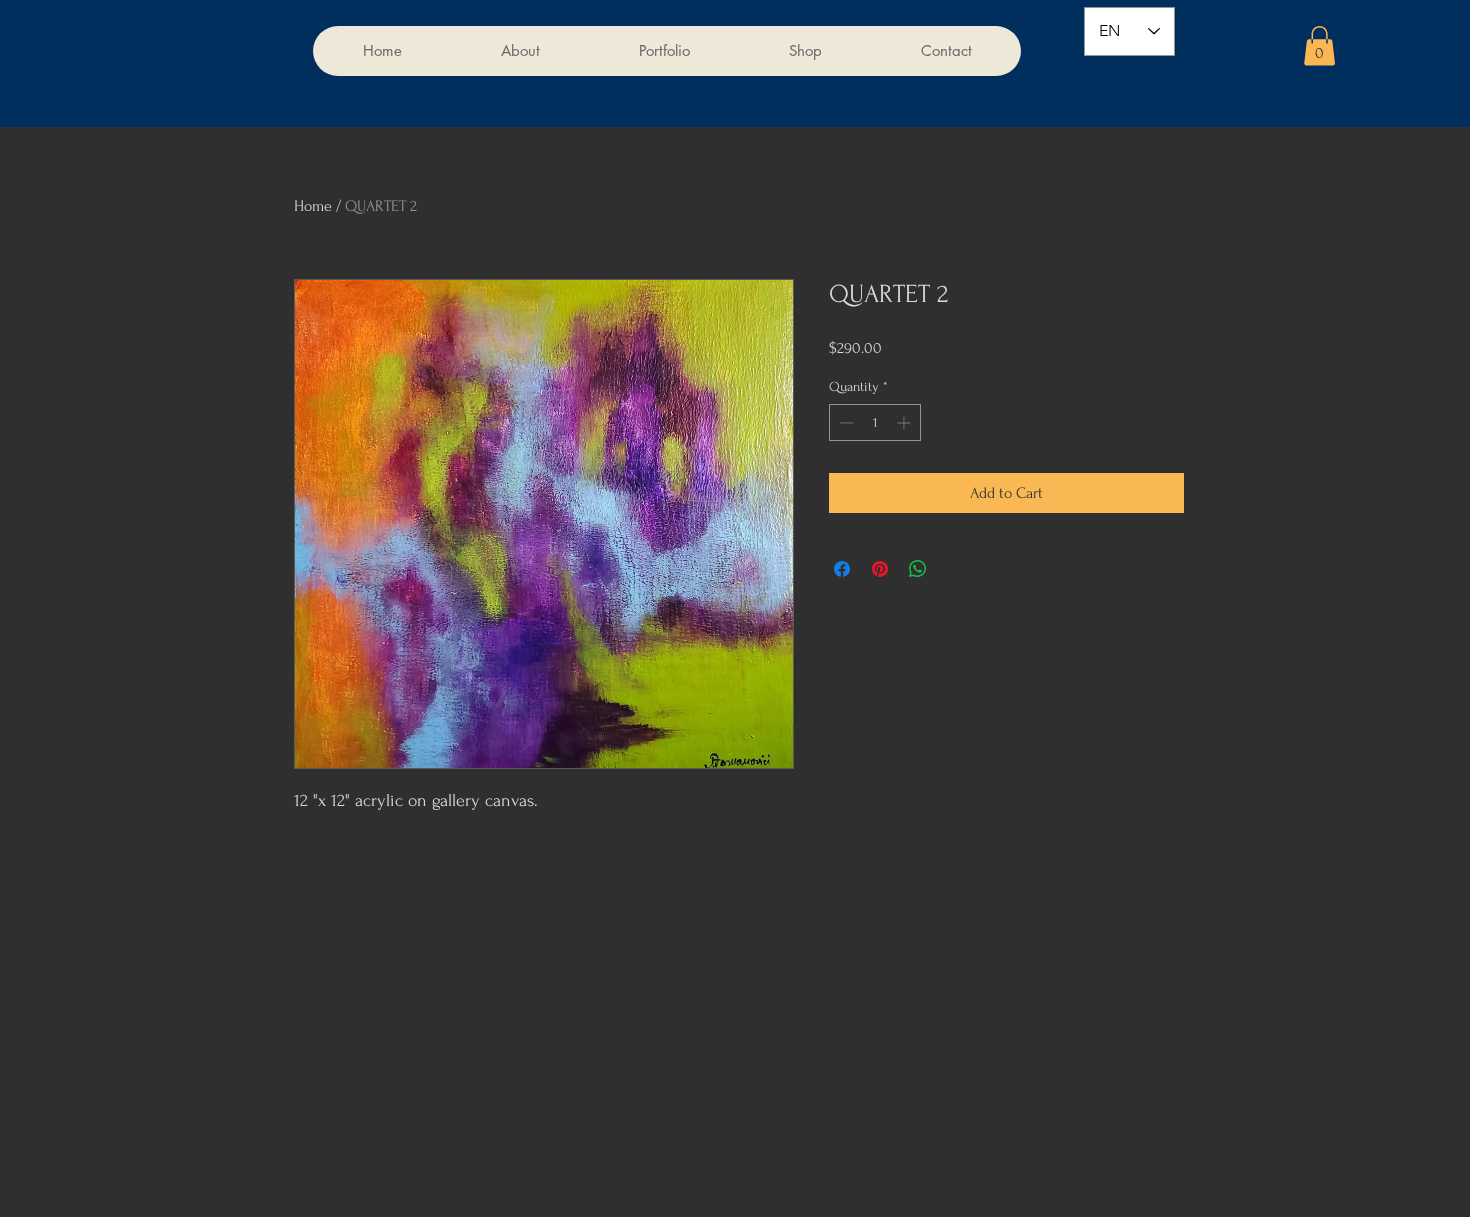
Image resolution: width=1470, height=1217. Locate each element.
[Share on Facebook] (842, 569)
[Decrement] (844, 422)
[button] (1319, 45)
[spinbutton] (875, 422)
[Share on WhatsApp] (918, 569)
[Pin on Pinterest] (880, 569)
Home (313, 206)
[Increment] (905, 422)
